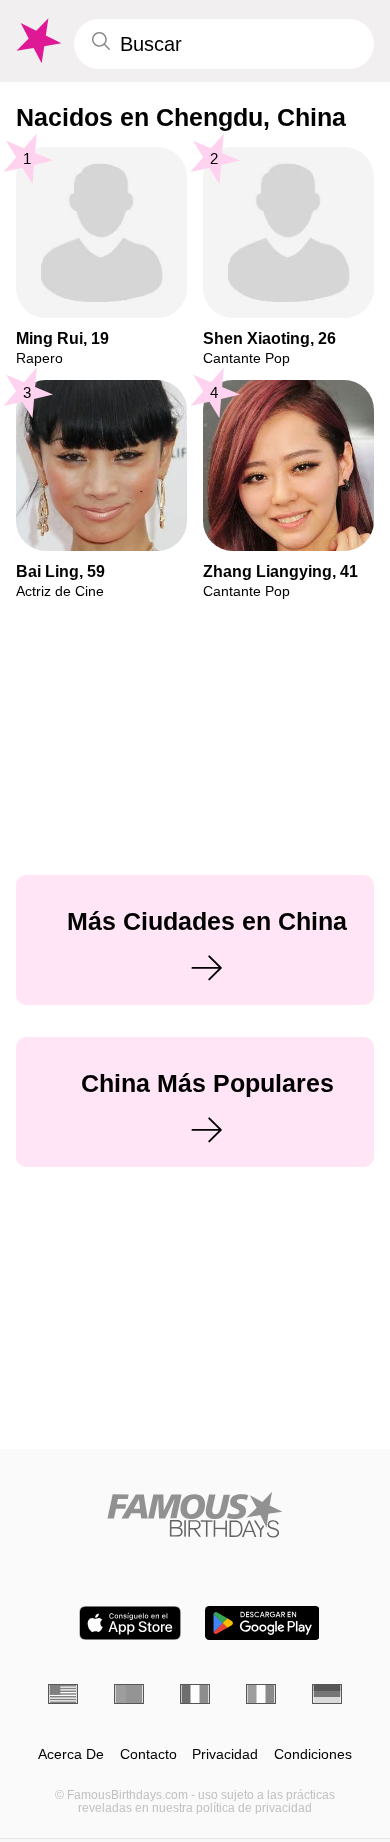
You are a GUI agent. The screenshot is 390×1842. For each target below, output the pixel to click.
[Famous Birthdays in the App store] (130, 1623)
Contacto (148, 1754)
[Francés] (195, 1694)
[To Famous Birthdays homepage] (37, 41)
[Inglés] (63, 1694)
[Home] (195, 1514)
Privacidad (225, 1754)
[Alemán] (327, 1694)
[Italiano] (261, 1694)
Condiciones (313, 1754)
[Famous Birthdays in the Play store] (262, 1623)
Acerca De (71, 1754)
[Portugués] (129, 1694)
